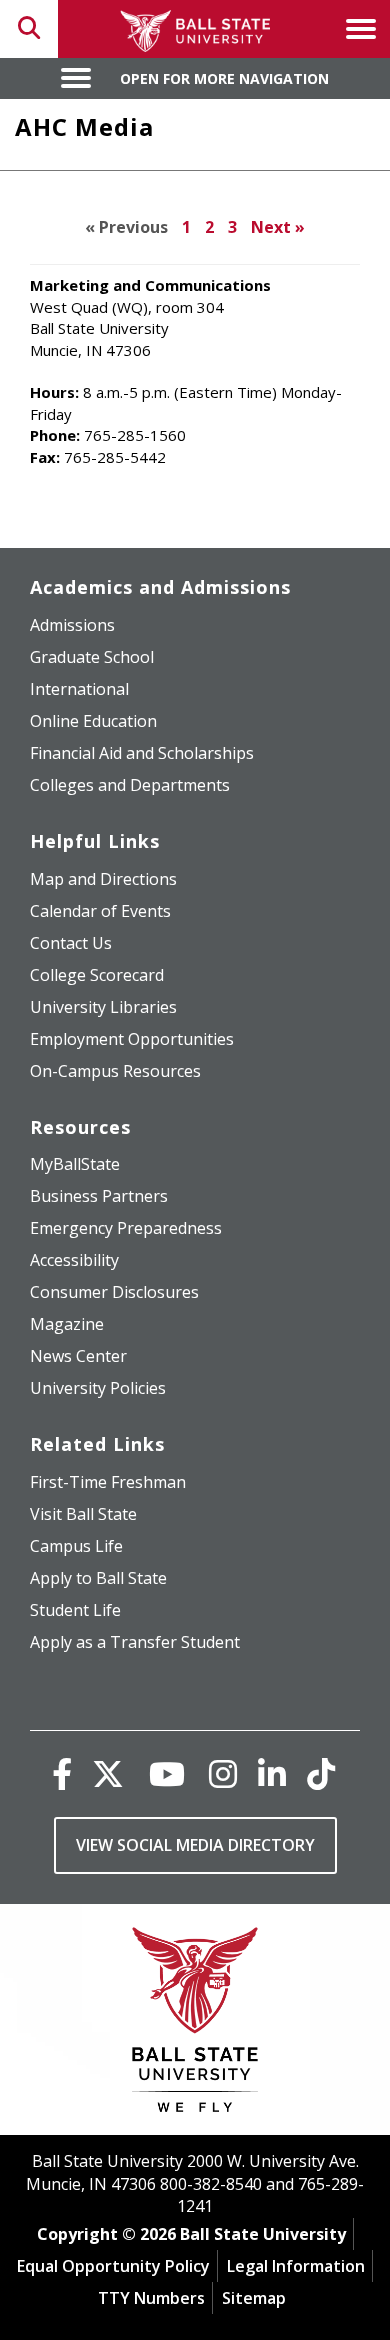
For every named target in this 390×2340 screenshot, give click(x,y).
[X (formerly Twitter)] (108, 1773)
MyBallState (75, 1164)
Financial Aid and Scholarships (142, 753)
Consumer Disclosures (114, 1292)
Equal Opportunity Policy (113, 2266)
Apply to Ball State (98, 1578)
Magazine (67, 1324)
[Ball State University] (195, 2024)
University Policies (98, 1388)
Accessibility (74, 1260)
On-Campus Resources (115, 1071)
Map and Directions (103, 879)
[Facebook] (62, 1773)
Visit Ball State (83, 1514)
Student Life (75, 1610)
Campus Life (76, 1546)
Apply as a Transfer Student (135, 1642)
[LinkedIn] (272, 1773)
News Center (78, 1356)
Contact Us (71, 943)
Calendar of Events (100, 911)
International (79, 689)
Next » (278, 227)
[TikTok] (321, 1773)
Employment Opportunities (132, 1039)
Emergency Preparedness (126, 1228)
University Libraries (103, 1007)
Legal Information (296, 2266)
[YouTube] (167, 1773)
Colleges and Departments (130, 785)
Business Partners (99, 1196)
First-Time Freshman (108, 1482)
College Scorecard (97, 975)
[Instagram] (223, 1773)
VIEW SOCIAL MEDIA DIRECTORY (195, 1845)
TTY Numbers (151, 2298)
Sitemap (254, 2298)
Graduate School (92, 657)
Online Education (93, 721)
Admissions (72, 625)
